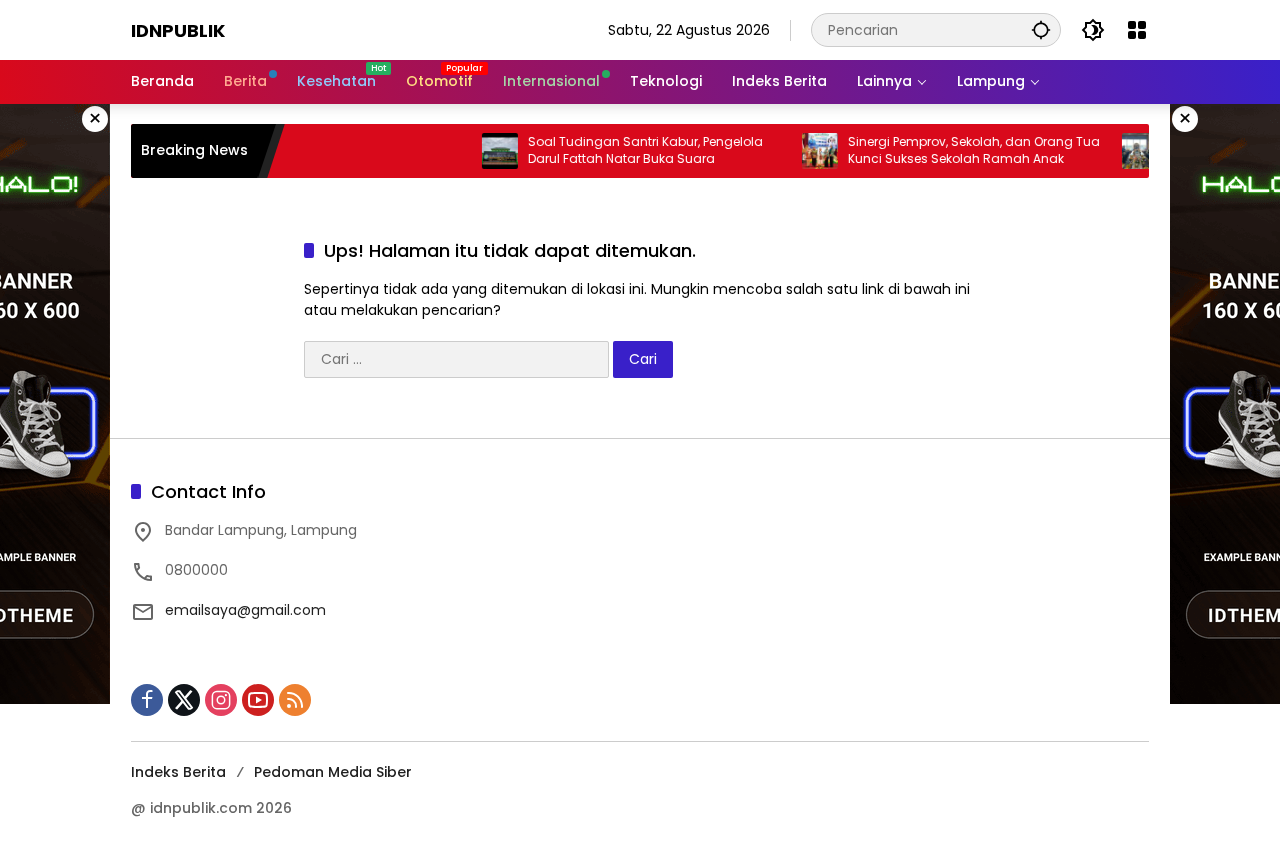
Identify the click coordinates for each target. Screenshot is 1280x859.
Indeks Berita (178, 772)
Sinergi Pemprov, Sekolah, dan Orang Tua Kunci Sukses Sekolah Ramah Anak (956, 150)
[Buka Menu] (1137, 30)
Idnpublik (178, 30)
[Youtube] (258, 700)
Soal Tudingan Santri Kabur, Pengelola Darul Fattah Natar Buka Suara (627, 150)
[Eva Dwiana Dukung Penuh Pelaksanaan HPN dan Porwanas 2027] (1122, 151)
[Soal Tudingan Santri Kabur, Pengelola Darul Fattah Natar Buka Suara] (482, 151)
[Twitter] (184, 700)
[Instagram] (221, 700)
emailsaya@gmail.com (245, 610)
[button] (1041, 29)
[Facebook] (147, 700)
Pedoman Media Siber (333, 772)
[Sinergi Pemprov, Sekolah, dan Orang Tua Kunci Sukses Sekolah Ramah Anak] (802, 151)
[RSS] (295, 700)
